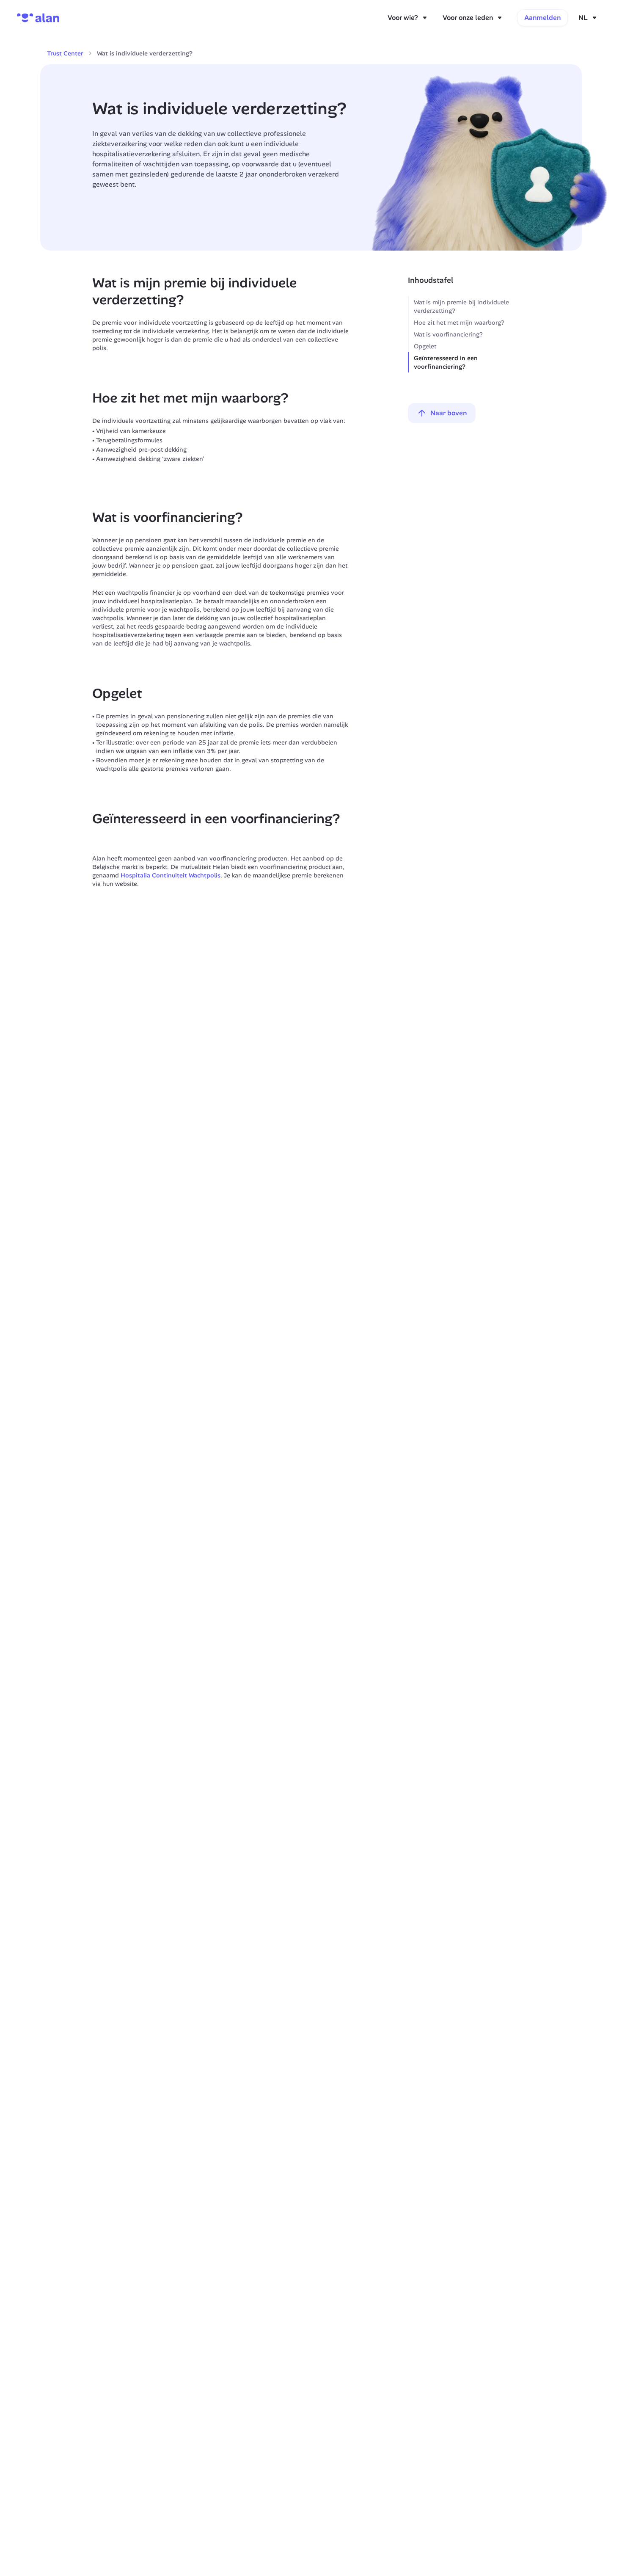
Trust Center (65, 53)
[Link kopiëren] (190, 301)
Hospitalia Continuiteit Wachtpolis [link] (171, 875)
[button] (588, 18)
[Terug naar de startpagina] (38, 18)
